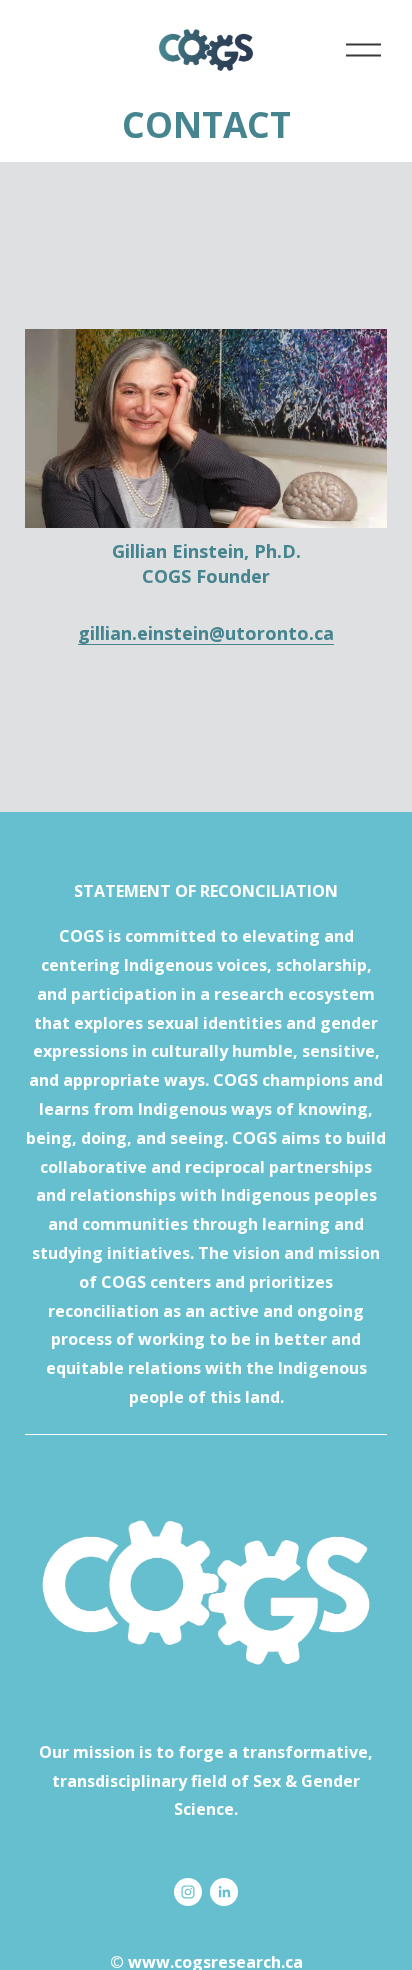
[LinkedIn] (224, 1892)
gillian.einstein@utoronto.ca (206, 633)
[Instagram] (188, 1892)
